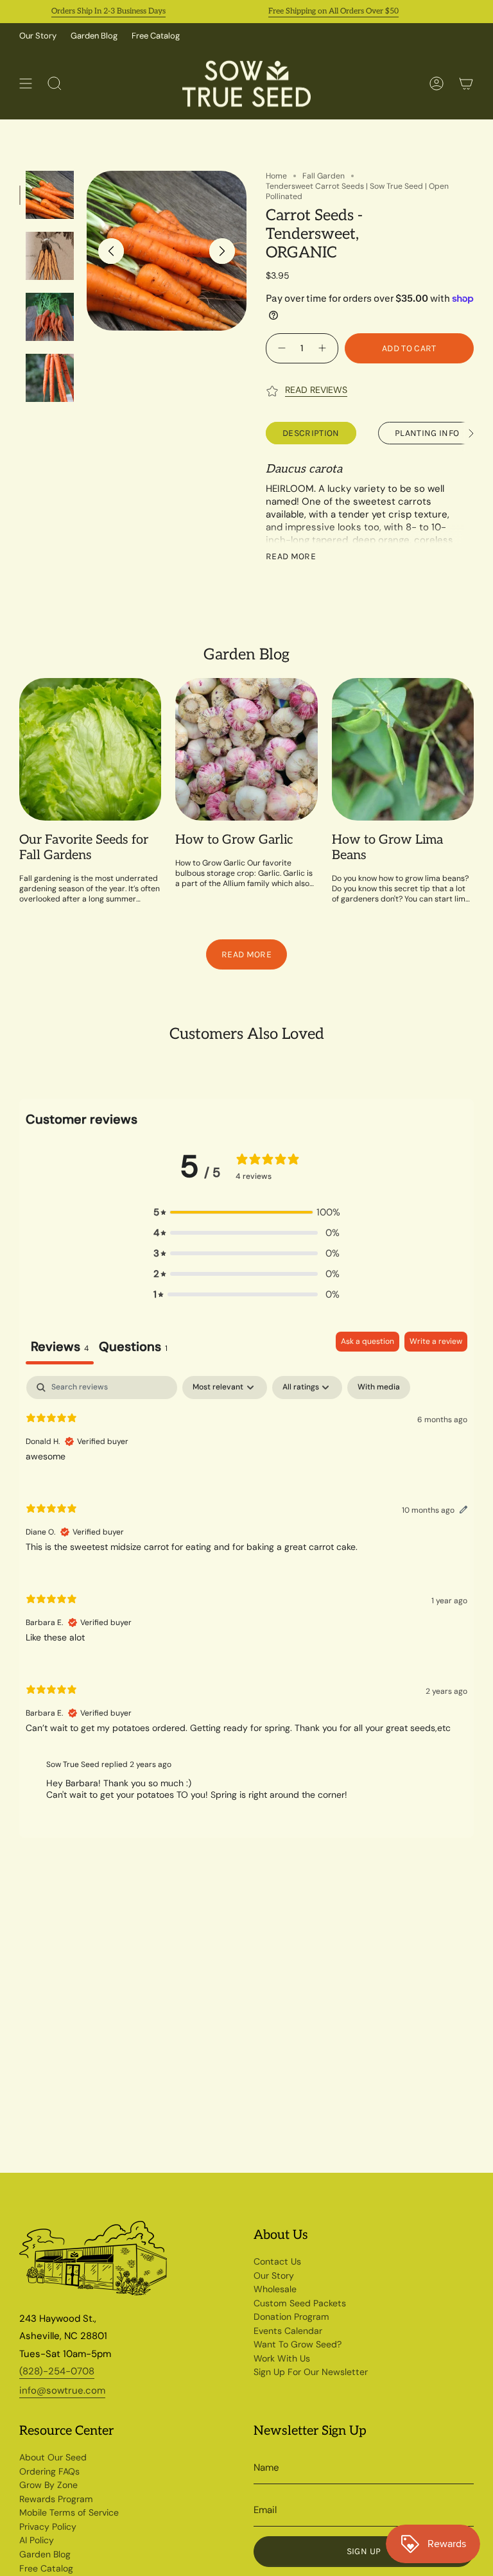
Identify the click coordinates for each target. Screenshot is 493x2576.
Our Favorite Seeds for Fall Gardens (84, 848)
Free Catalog (156, 36)
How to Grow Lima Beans (387, 848)
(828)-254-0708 (57, 2371)
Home (276, 176)
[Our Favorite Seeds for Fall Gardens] (90, 749)
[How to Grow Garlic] (246, 749)
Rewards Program (56, 2499)
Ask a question (368, 1341)
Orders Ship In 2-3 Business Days (89, 11)
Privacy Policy (48, 2527)
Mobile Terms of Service (69, 2512)
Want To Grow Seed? (298, 2344)
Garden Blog (94, 36)
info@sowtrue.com (62, 2390)
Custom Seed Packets (300, 2303)
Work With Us (282, 2358)
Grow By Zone (48, 2485)
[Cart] (466, 84)
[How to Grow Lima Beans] (403, 749)
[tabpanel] (246, 1594)
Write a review (436, 1341)
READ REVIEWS (316, 390)
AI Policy (37, 2540)
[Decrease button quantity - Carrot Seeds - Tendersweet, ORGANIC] (280, 348)
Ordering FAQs (49, 2471)
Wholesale (275, 2289)
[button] (246, 1212)
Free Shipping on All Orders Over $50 (314, 11)
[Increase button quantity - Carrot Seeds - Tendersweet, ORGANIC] (324, 348)
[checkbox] (379, 1388)
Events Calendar (288, 2331)
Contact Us (277, 2261)
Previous (111, 251)
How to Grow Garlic (234, 840)
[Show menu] (26, 84)
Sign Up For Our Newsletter (311, 2372)
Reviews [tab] (60, 1346)
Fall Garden (324, 176)
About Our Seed (53, 2457)
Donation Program (291, 2317)
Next (222, 251)
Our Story (38, 36)
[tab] (133, 1348)
